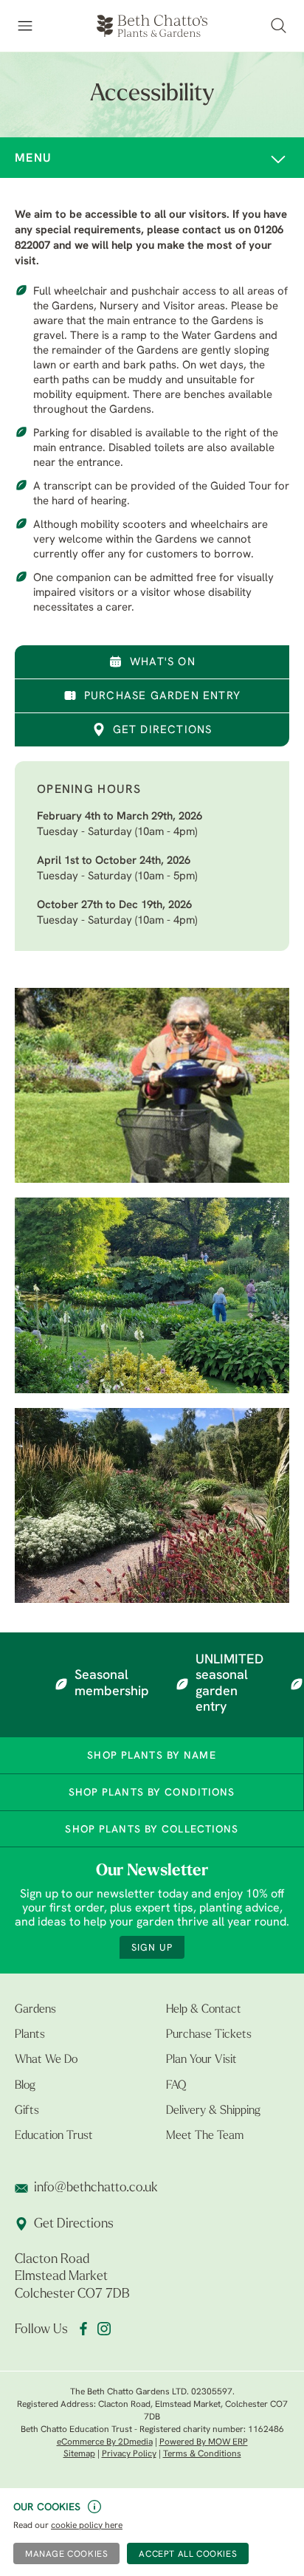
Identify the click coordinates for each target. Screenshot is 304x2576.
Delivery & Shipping (213, 2111)
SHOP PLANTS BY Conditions (152, 1793)
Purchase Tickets (209, 2035)
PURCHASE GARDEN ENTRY (162, 697)
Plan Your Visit (201, 2060)
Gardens (35, 2010)
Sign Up (152, 1948)
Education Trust (54, 2136)
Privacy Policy (129, 2454)
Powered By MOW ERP (204, 2442)
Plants (30, 2035)
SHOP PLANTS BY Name (151, 1756)
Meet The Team (205, 2136)
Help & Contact (204, 2010)
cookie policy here (87, 2526)
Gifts (27, 2111)
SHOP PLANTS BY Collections (152, 1830)
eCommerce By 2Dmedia (105, 2442)
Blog (25, 2086)
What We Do (46, 2060)
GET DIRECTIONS (163, 731)
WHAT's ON (163, 663)
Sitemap (79, 2454)
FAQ (176, 2086)
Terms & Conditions (202, 2454)
